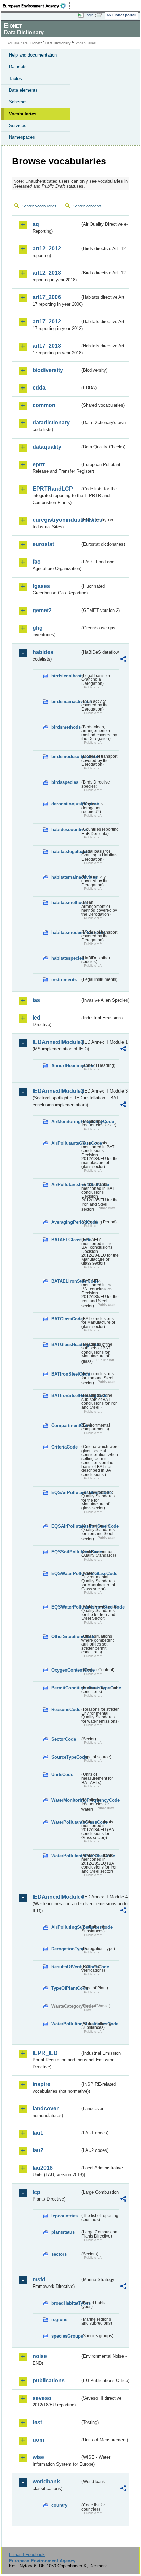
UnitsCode (62, 1774)
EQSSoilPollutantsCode (66, 1552)
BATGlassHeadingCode (66, 1345)
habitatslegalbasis (66, 852)
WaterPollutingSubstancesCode (66, 2024)
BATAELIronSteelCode (66, 1281)
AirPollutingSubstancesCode (66, 1927)
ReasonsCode (66, 1709)
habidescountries (66, 830)
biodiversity (48, 370)
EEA (36, 6)
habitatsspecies (66, 958)
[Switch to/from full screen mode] (101, 15)
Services (18, 126)
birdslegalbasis (66, 676)
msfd (39, 2279)
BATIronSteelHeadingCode (66, 1396)
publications (49, 2381)
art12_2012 (47, 249)
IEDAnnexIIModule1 (56, 1042)
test (37, 2422)
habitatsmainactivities (66, 877)
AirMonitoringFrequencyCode (66, 1121)
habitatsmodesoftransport (66, 932)
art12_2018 (47, 273)
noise (40, 2356)
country (59, 2505)
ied (36, 1018)
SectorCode (64, 1739)
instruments (64, 980)
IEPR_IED (45, 2053)
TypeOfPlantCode (66, 1988)
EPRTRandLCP (53, 489)
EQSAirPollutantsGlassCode (66, 1493)
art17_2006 (47, 297)
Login (89, 15)
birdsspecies (65, 782)
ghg (38, 628)
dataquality (47, 447)
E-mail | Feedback (27, 2555)
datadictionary (51, 423)
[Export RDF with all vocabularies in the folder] (123, 660)
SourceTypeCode (66, 1757)
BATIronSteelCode (66, 1374)
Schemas (18, 102)
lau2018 (43, 2168)
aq (36, 224)
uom (38, 2440)
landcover (46, 2109)
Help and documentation (33, 55)
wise (38, 2457)
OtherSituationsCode (66, 1636)
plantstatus (63, 2232)
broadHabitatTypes (66, 2303)
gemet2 (42, 610)
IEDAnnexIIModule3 (56, 1091)
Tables (15, 79)
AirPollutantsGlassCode (66, 1143)
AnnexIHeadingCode (66, 1066)
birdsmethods (66, 727)
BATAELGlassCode (66, 1240)
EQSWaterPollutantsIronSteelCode (66, 1607)
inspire (41, 2084)
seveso (42, 2398)
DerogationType (66, 1949)
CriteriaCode (65, 1447)
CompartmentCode (66, 1425)
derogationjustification (66, 804)
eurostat (43, 544)
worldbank (46, 2482)
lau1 (38, 2133)
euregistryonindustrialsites (56, 520)
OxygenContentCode (66, 1670)
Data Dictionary (58, 43)
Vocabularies (23, 114)
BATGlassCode (66, 1319)
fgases (41, 586)
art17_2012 (47, 322)
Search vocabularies (39, 206)
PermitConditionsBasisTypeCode (66, 1688)
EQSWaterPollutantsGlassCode (66, 1573)
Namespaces (22, 137)
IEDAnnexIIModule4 (56, 1897)
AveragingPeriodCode (66, 1222)
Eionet (35, 43)
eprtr (39, 464)
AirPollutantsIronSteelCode (66, 1185)
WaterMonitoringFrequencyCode (66, 1800)
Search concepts (87, 206)
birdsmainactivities (66, 701)
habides (43, 652)
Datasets (18, 67)
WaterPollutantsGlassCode (66, 1822)
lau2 (38, 2150)
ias (36, 1000)
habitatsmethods (66, 903)
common (44, 405)
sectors (59, 2254)
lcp (36, 2192)
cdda (39, 388)
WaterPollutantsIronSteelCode (66, 1856)
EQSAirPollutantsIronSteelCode (66, 1526)
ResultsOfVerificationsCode (66, 1967)
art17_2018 (47, 346)
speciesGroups (66, 2336)
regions (59, 2320)
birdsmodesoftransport (66, 757)
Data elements (23, 90)
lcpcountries (65, 2216)
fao (37, 562)
